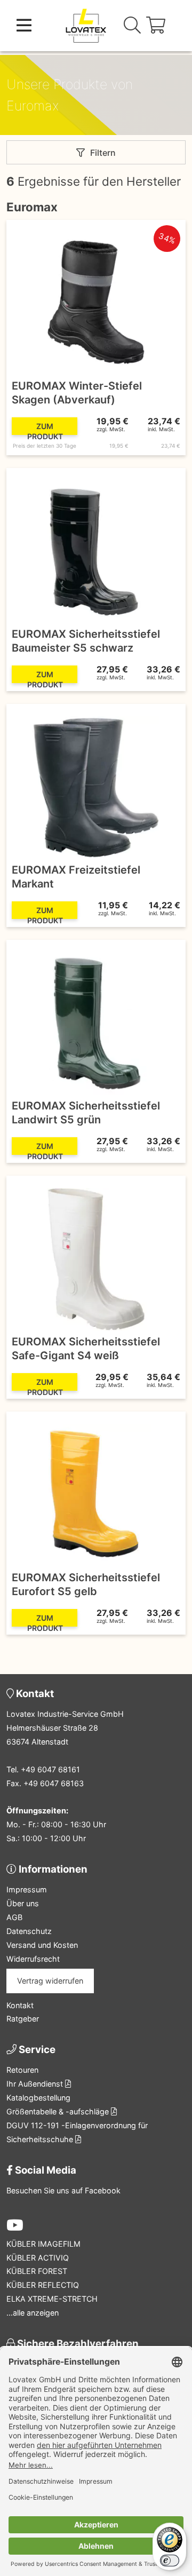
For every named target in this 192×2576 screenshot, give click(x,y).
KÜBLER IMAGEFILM (43, 2244)
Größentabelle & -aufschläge (59, 2111)
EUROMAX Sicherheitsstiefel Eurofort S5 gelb (86, 1584)
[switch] (170, 2561)
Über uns (23, 1903)
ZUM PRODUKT (45, 428)
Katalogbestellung (38, 2098)
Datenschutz (29, 1931)
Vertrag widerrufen (50, 1981)
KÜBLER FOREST (37, 2271)
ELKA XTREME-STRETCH (52, 2299)
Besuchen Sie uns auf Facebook (63, 2190)
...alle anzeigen (33, 2313)
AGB (14, 1917)
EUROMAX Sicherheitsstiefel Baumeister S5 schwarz (86, 641)
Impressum (27, 1889)
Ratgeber (23, 2019)
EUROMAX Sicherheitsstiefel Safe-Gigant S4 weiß (86, 1349)
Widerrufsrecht (33, 1959)
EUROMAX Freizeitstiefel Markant (76, 877)
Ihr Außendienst (36, 2084)
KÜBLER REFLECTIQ (43, 2285)
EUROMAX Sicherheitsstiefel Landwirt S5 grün (86, 1113)
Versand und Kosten (42, 1945)
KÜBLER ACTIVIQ (38, 2258)
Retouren (22, 2070)
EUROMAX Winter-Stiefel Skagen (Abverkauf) (77, 393)
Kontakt (20, 2005)
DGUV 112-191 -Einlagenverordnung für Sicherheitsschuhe (77, 2132)
